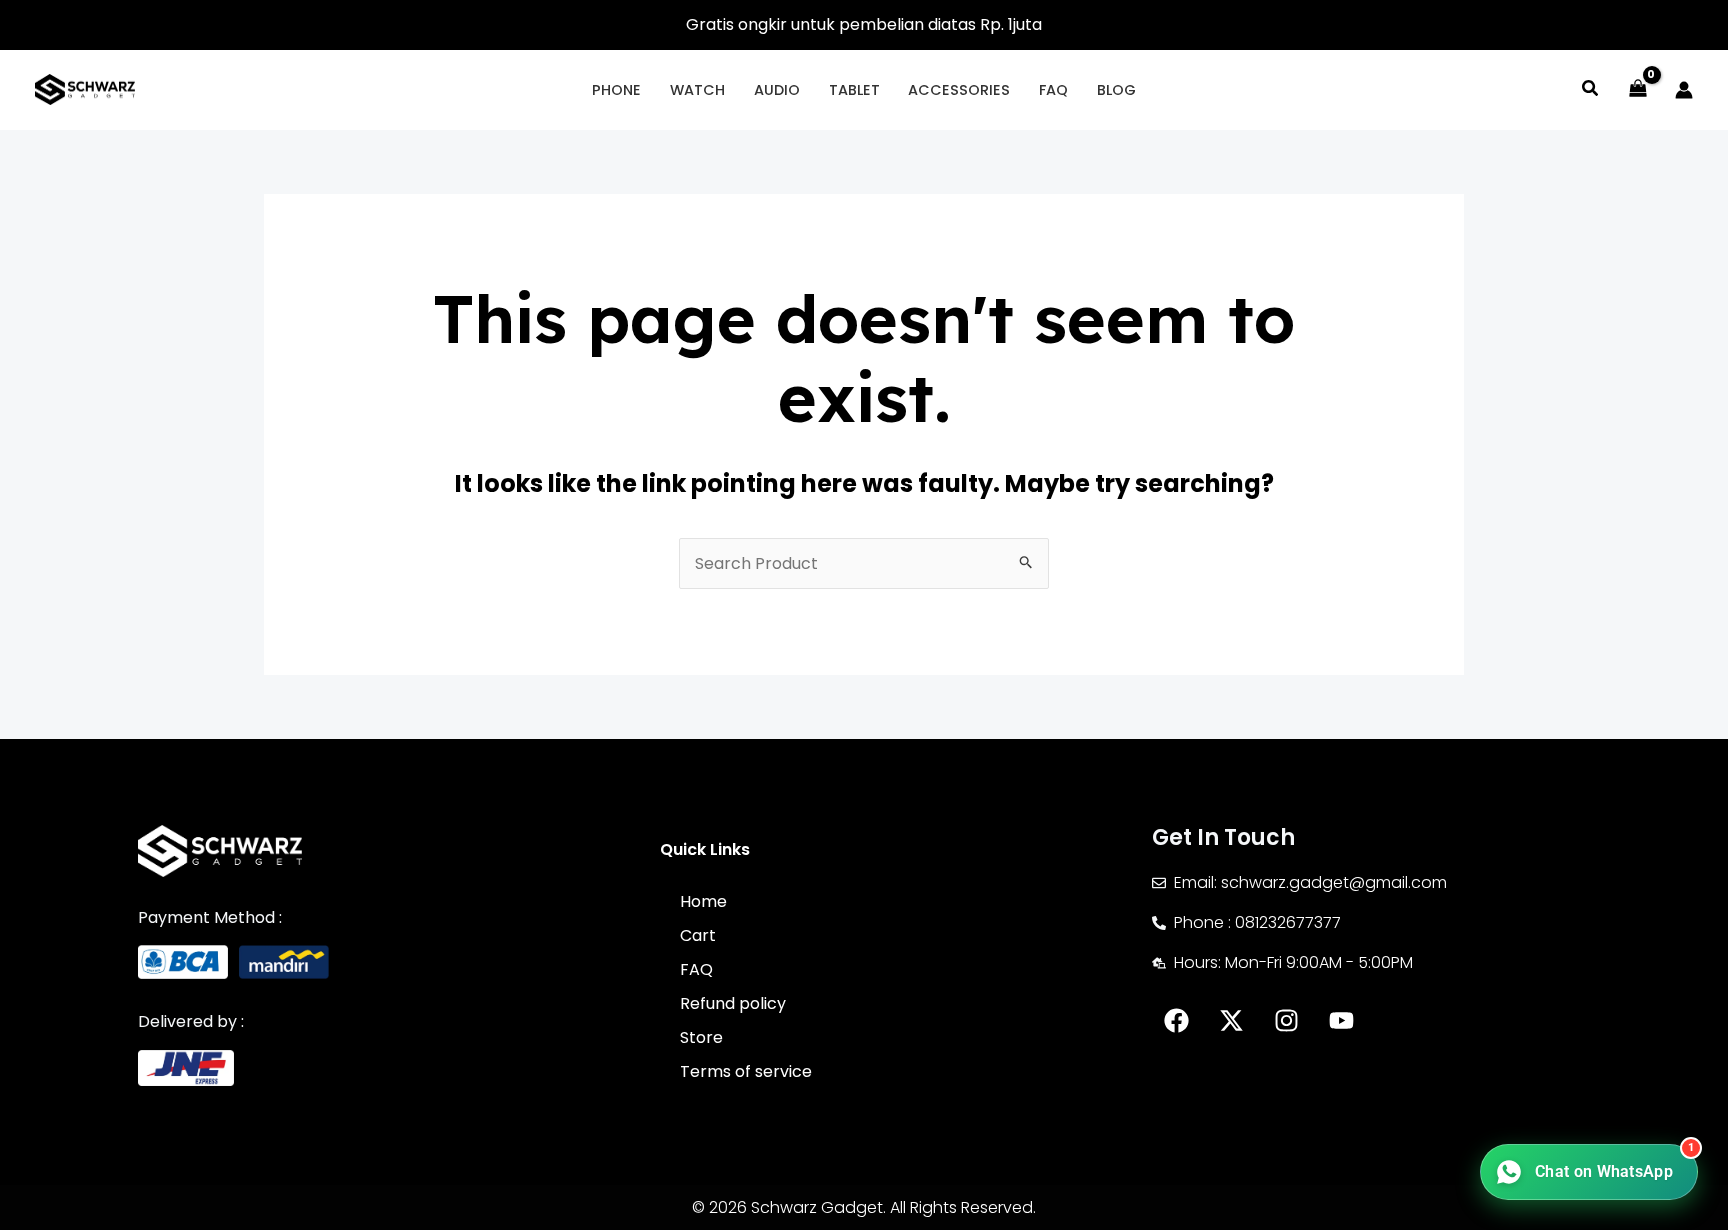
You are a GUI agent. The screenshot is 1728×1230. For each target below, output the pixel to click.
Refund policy (733, 1003)
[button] (1591, 90)
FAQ (696, 969)
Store (701, 1037)
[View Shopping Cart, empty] (1637, 90)
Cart (698, 935)
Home (703, 901)
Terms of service (746, 1071)
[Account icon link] (1684, 90)
